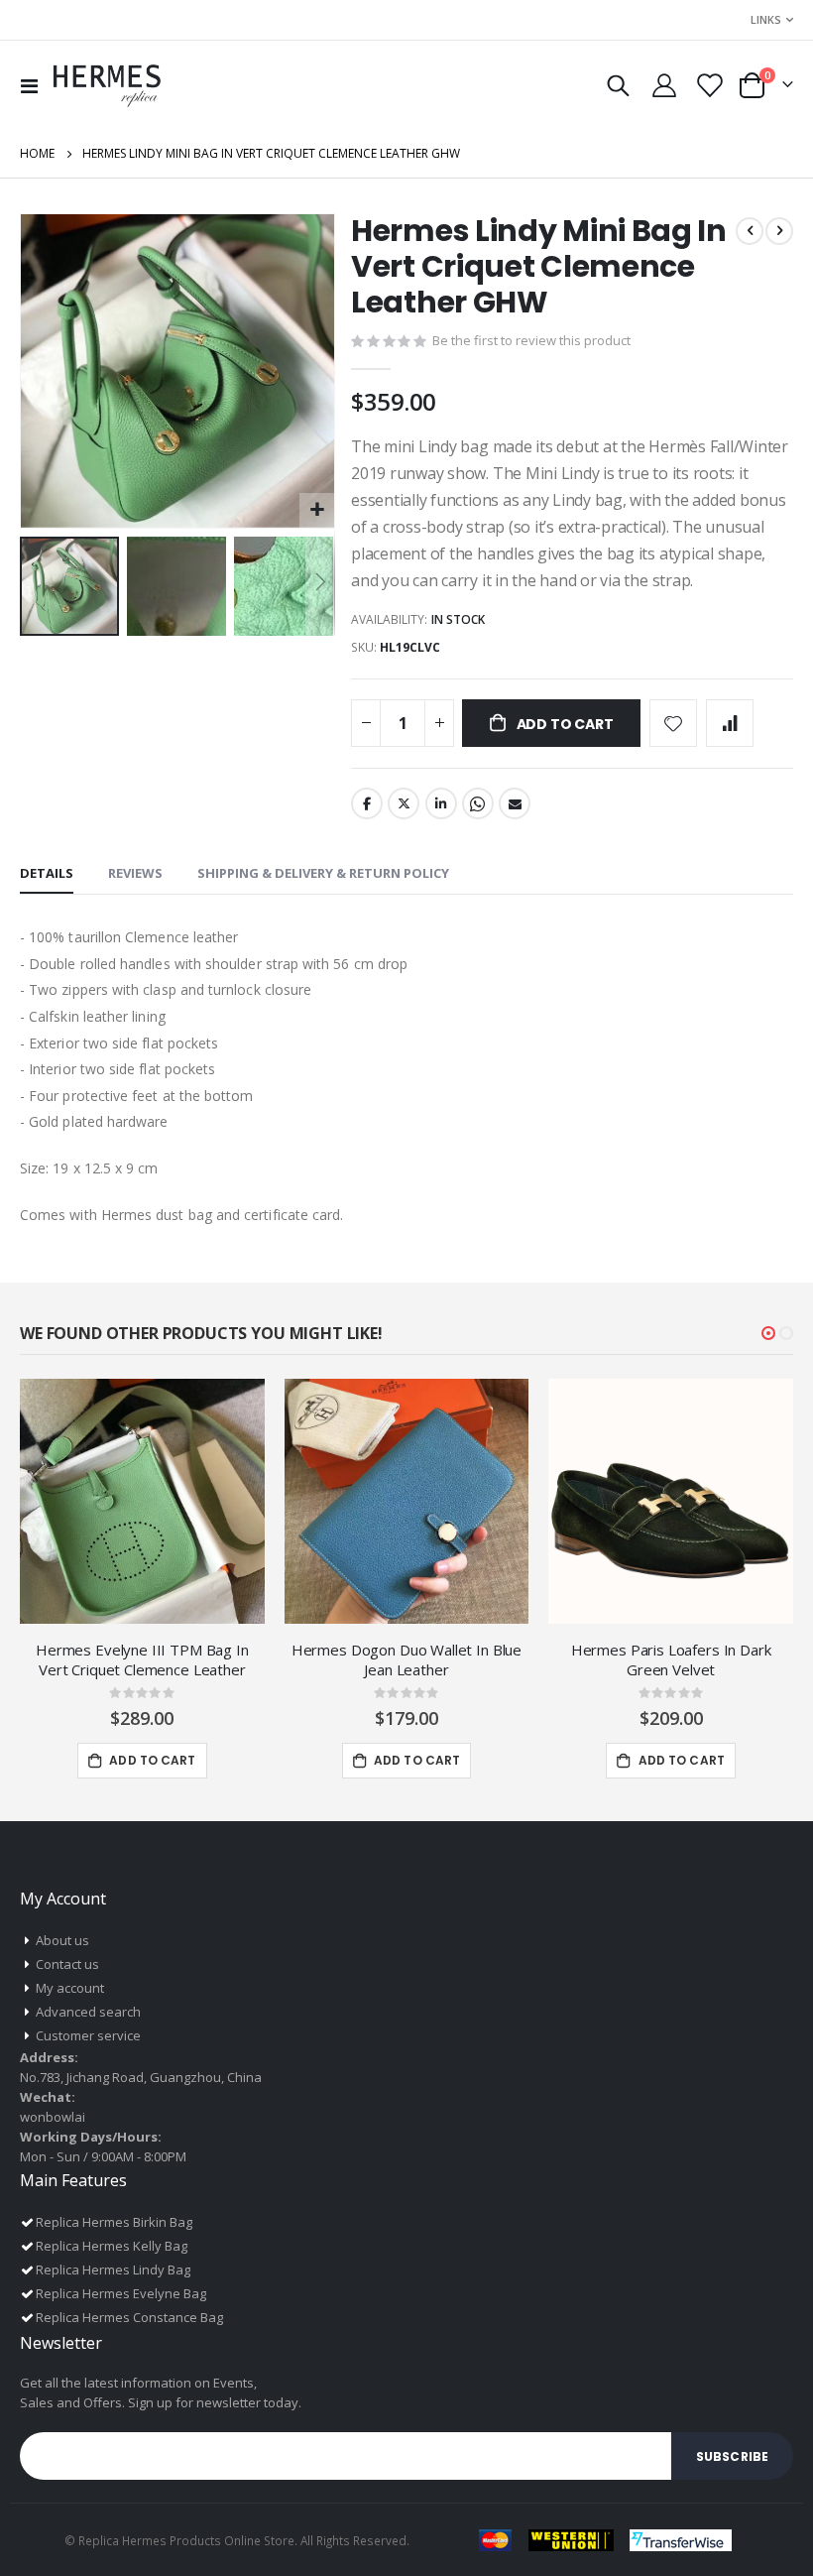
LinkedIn (441, 803)
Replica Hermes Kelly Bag (112, 2246)
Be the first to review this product (531, 340)
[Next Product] (779, 231)
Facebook (367, 803)
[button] (317, 510)
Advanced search (88, 2012)
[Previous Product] (750, 231)
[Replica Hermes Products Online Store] (107, 85)
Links (766, 19)
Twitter (404, 803)
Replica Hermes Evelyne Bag (121, 2293)
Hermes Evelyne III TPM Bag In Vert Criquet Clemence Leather (142, 1659)
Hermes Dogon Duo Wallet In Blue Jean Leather (406, 1659)
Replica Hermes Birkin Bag (114, 2222)
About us (62, 1940)
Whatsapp (478, 803)
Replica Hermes (122, 2540)
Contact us (67, 1964)
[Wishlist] (708, 85)
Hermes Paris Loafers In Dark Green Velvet (671, 1659)
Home (37, 153)
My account (70, 1988)
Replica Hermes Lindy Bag (113, 2269)
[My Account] (664, 85)
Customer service (88, 2035)
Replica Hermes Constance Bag (129, 2317)
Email (515, 803)
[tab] (47, 874)
